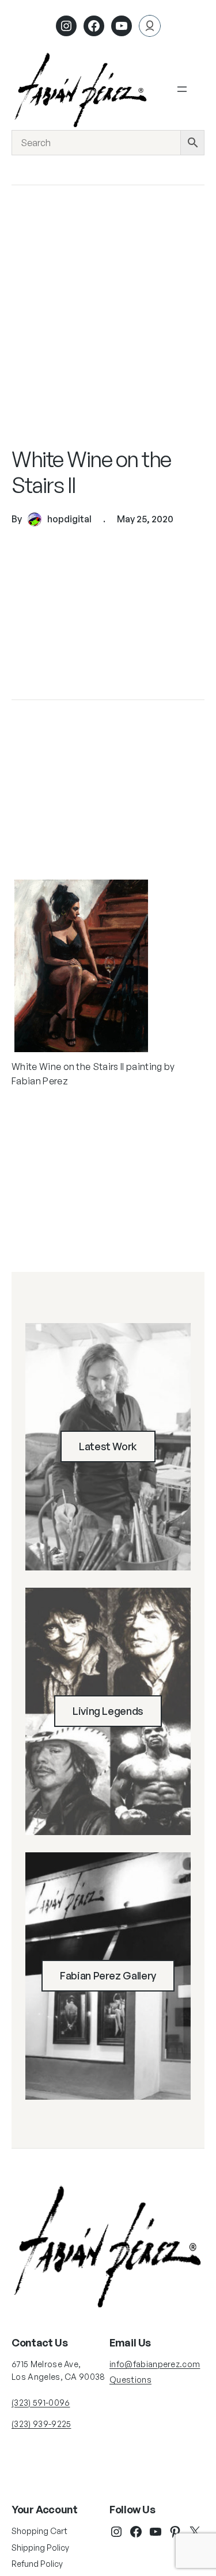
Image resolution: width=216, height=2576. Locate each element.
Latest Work (108, 1446)
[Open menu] (182, 89)
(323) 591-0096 (41, 2403)
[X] (195, 2532)
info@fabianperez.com (155, 2364)
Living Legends (108, 1711)
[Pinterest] (175, 2532)
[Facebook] (94, 26)
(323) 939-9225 (41, 2424)
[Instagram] (66, 26)
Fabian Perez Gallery (108, 1975)
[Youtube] (122, 26)
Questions (130, 2380)
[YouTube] (156, 2532)
